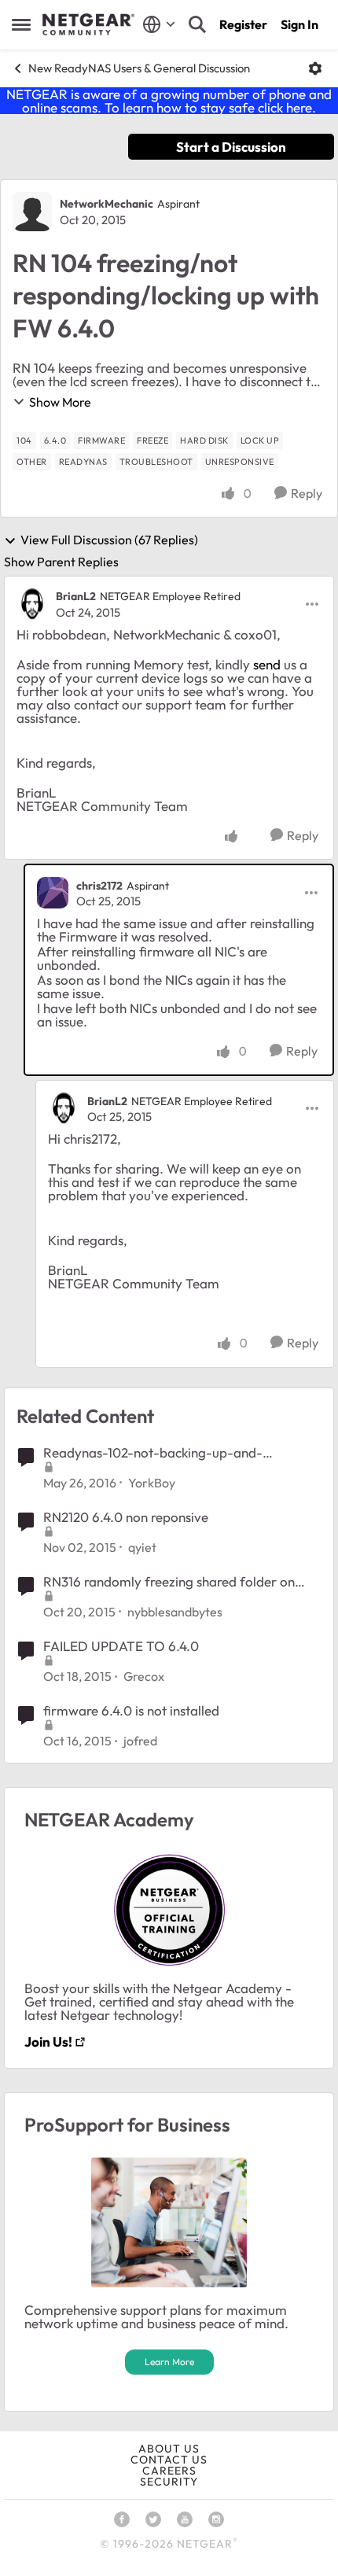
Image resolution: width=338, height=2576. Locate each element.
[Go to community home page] (88, 24)
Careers (169, 2471)
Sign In (299, 24)
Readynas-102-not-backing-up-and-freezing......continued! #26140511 (153, 1453)
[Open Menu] (315, 68)
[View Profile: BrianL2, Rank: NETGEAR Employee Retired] (32, 604)
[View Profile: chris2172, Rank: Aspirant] (53, 893)
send (267, 664)
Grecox (144, 1676)
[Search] (197, 24)
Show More (60, 402)
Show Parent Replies (61, 562)
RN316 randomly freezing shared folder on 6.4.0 (169, 1582)
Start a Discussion (231, 147)
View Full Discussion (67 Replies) (109, 540)
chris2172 (99, 886)
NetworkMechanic (107, 204)
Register (243, 24)
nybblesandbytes (175, 1612)
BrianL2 (76, 596)
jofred (140, 1741)
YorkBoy (152, 1483)
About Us (169, 2449)
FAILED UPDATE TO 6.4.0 (121, 1646)
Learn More (169, 2362)
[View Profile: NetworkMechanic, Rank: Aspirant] (32, 212)
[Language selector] (159, 24)
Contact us (169, 2460)
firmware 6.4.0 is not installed (131, 1710)
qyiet (142, 1547)
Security (169, 2482)
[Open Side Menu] (21, 24)
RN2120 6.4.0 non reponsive (126, 1517)
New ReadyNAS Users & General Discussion (139, 68)
